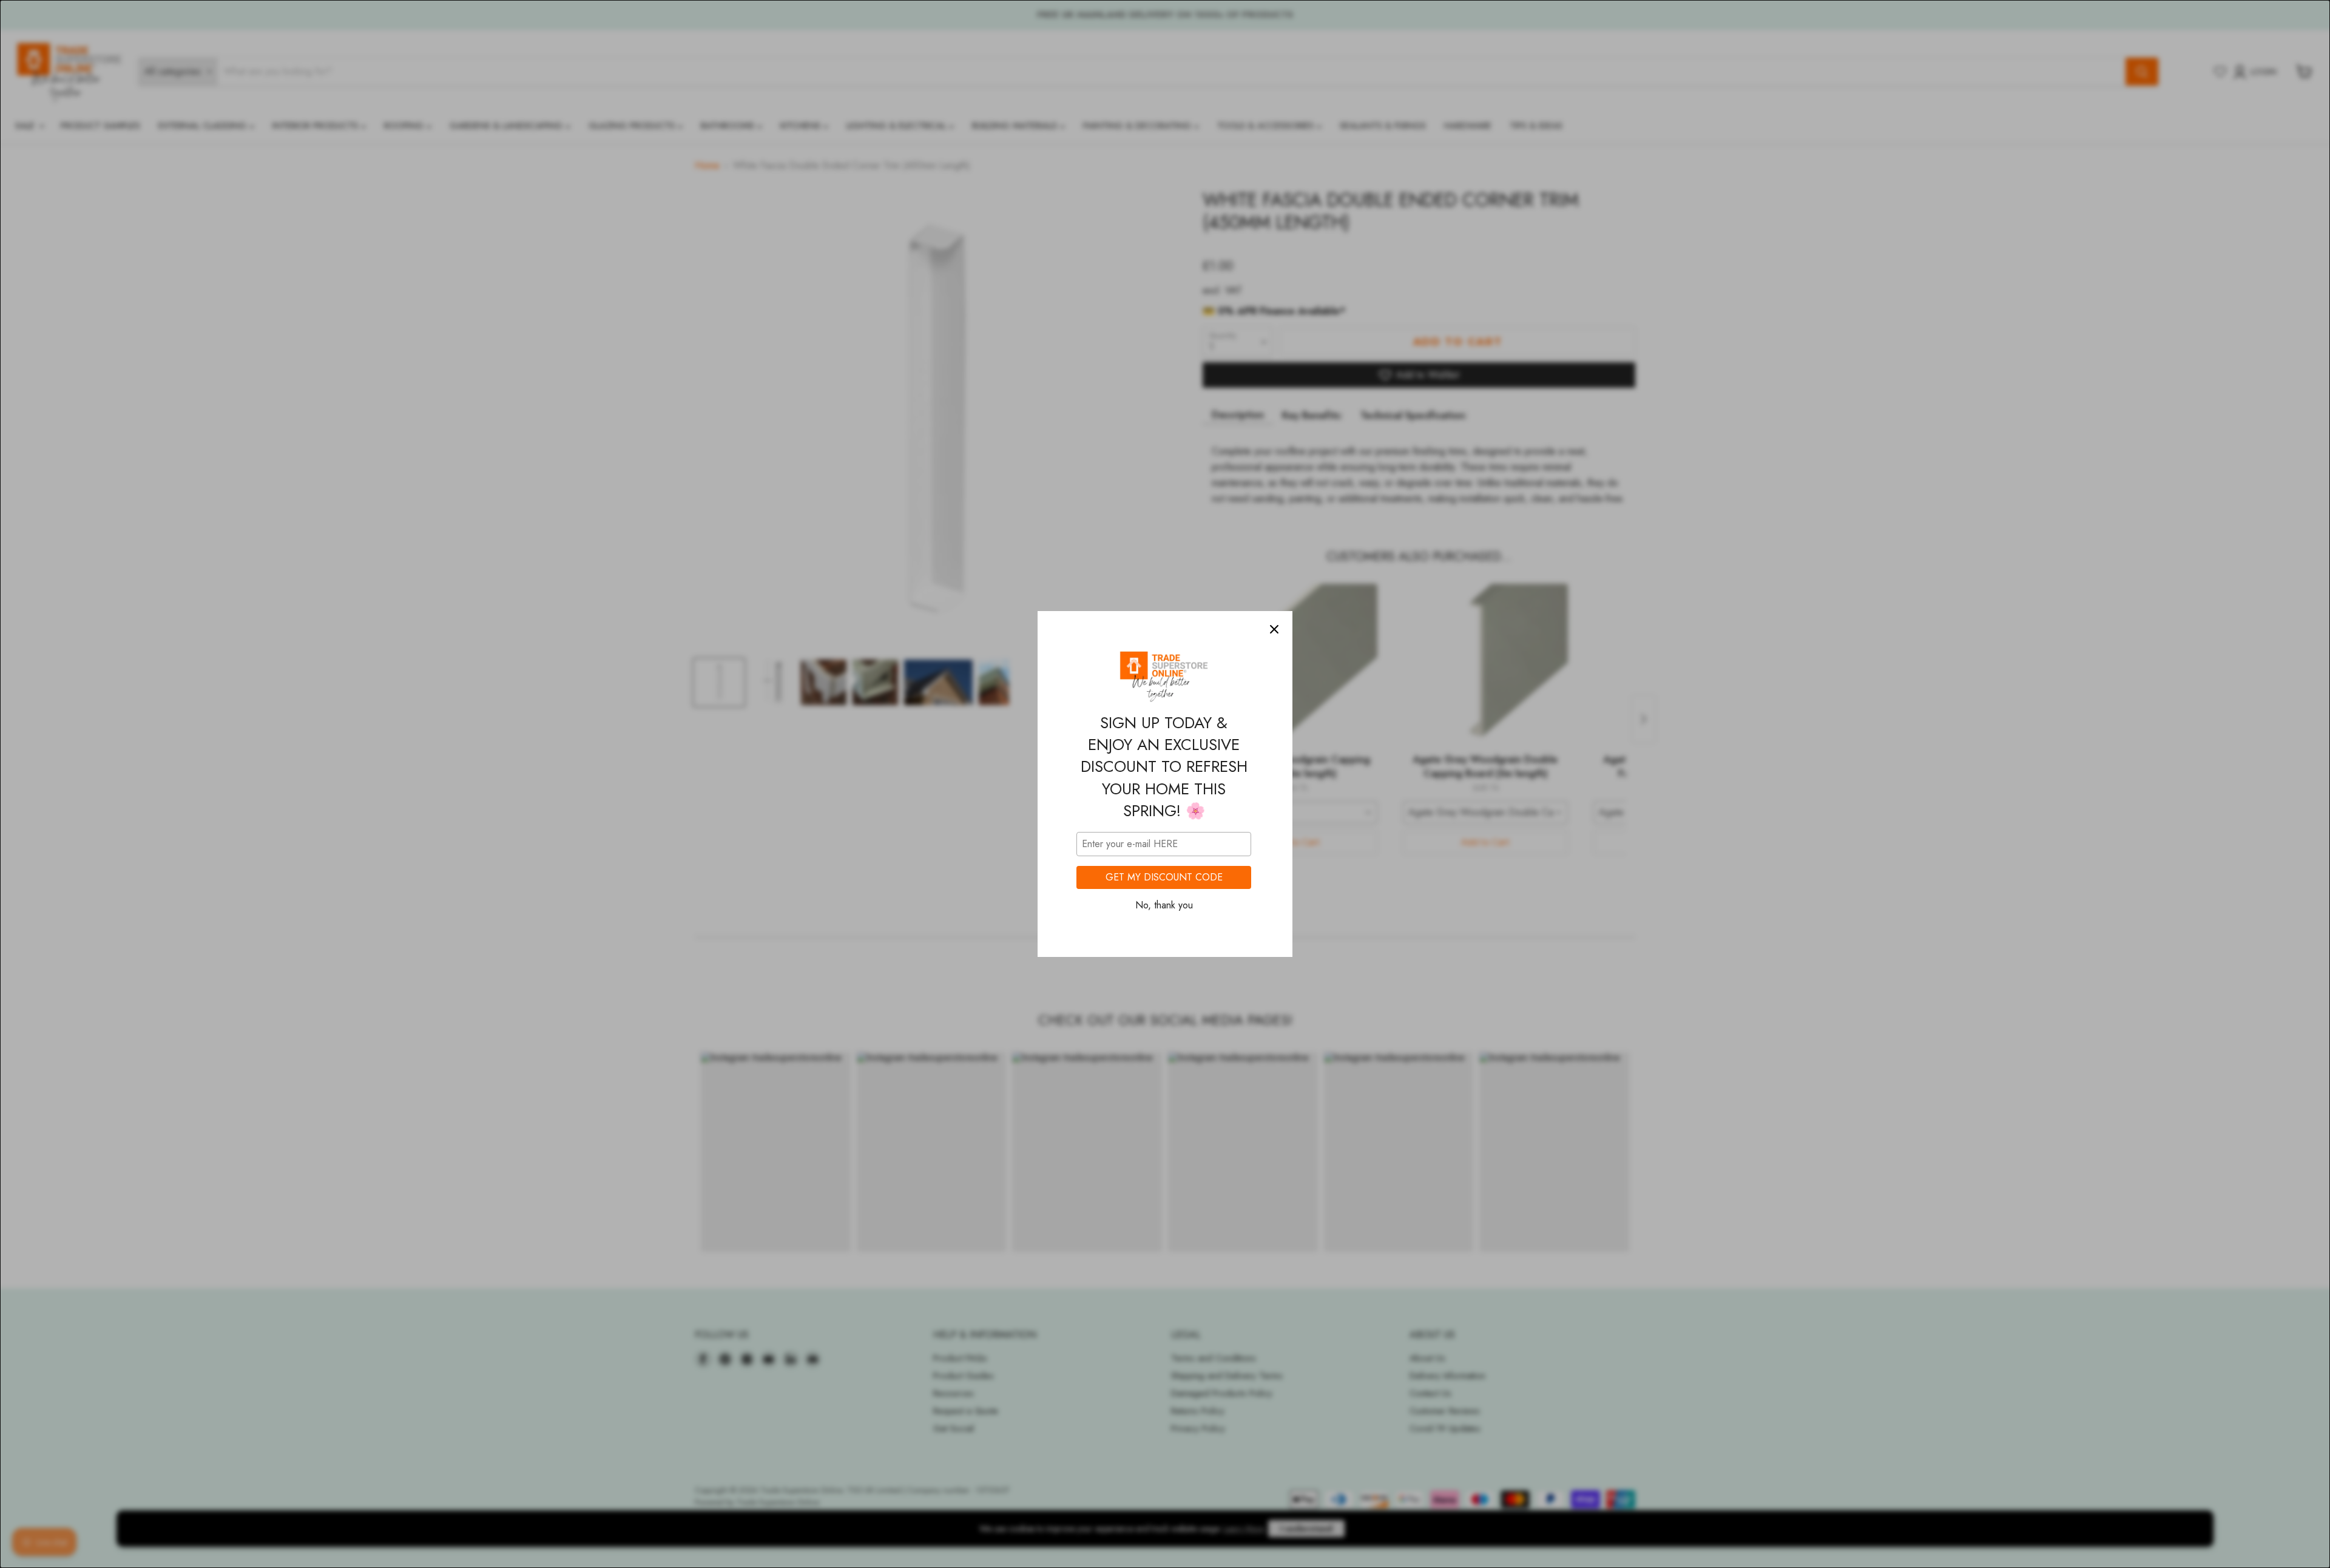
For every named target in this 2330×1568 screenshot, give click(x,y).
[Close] (1274, 629)
